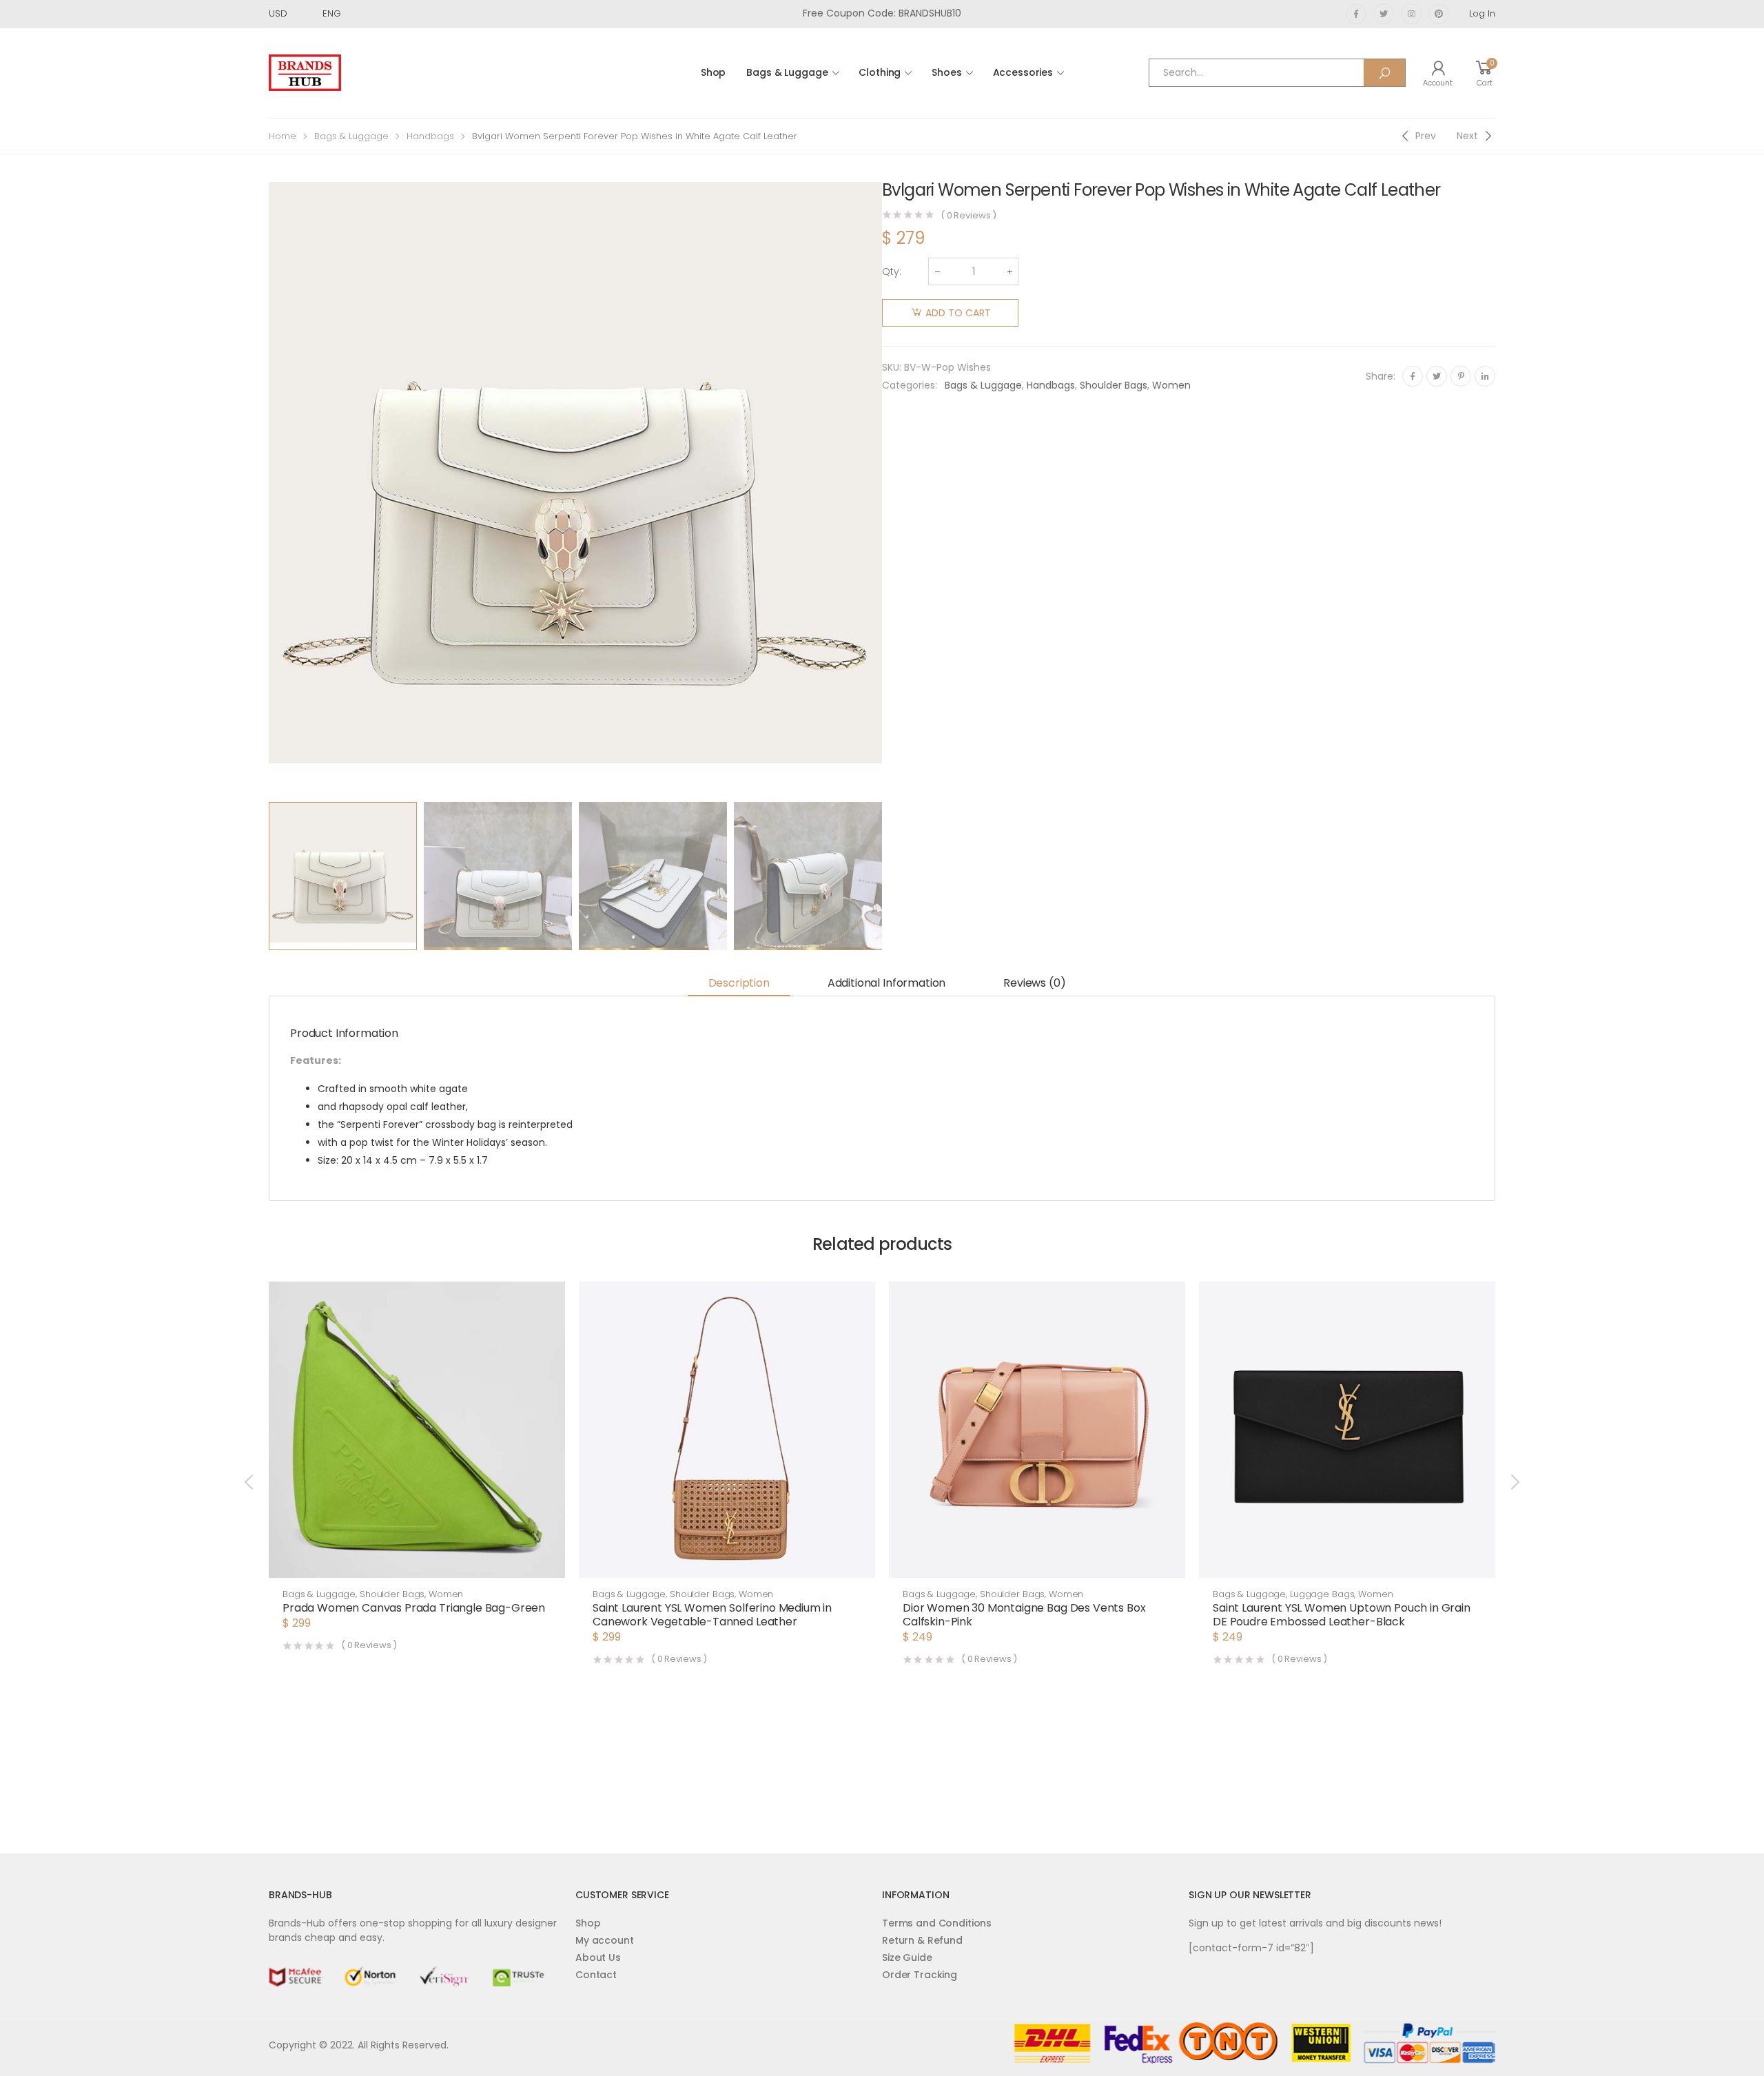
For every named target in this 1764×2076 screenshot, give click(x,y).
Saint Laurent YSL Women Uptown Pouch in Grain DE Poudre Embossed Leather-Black (1342, 1615)
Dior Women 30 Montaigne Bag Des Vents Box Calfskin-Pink (1024, 1615)
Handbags (430, 136)
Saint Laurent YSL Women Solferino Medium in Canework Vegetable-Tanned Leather (712, 1615)
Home (283, 136)
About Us (598, 1957)
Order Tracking (920, 1975)
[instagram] (1411, 14)
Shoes (946, 72)
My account (605, 1940)
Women (1171, 385)
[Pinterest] (1461, 376)
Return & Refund (922, 1940)
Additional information (886, 983)
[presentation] (267, 489)
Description (739, 983)
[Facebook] (1413, 376)
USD (278, 13)
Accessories (1023, 72)
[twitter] (1384, 14)
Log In (1482, 13)
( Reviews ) (968, 215)
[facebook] (1356, 14)
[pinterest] (1439, 14)
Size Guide (907, 1957)
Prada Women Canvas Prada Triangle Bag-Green (414, 1608)
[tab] (739, 984)
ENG (332, 13)
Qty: (892, 271)
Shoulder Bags (1114, 385)
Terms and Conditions (937, 1923)
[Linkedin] (1485, 376)
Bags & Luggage (787, 72)
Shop (713, 72)
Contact (596, 1975)
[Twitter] (1437, 376)
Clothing (880, 72)
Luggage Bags (1322, 1594)
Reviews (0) (1034, 983)
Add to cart (958, 313)
